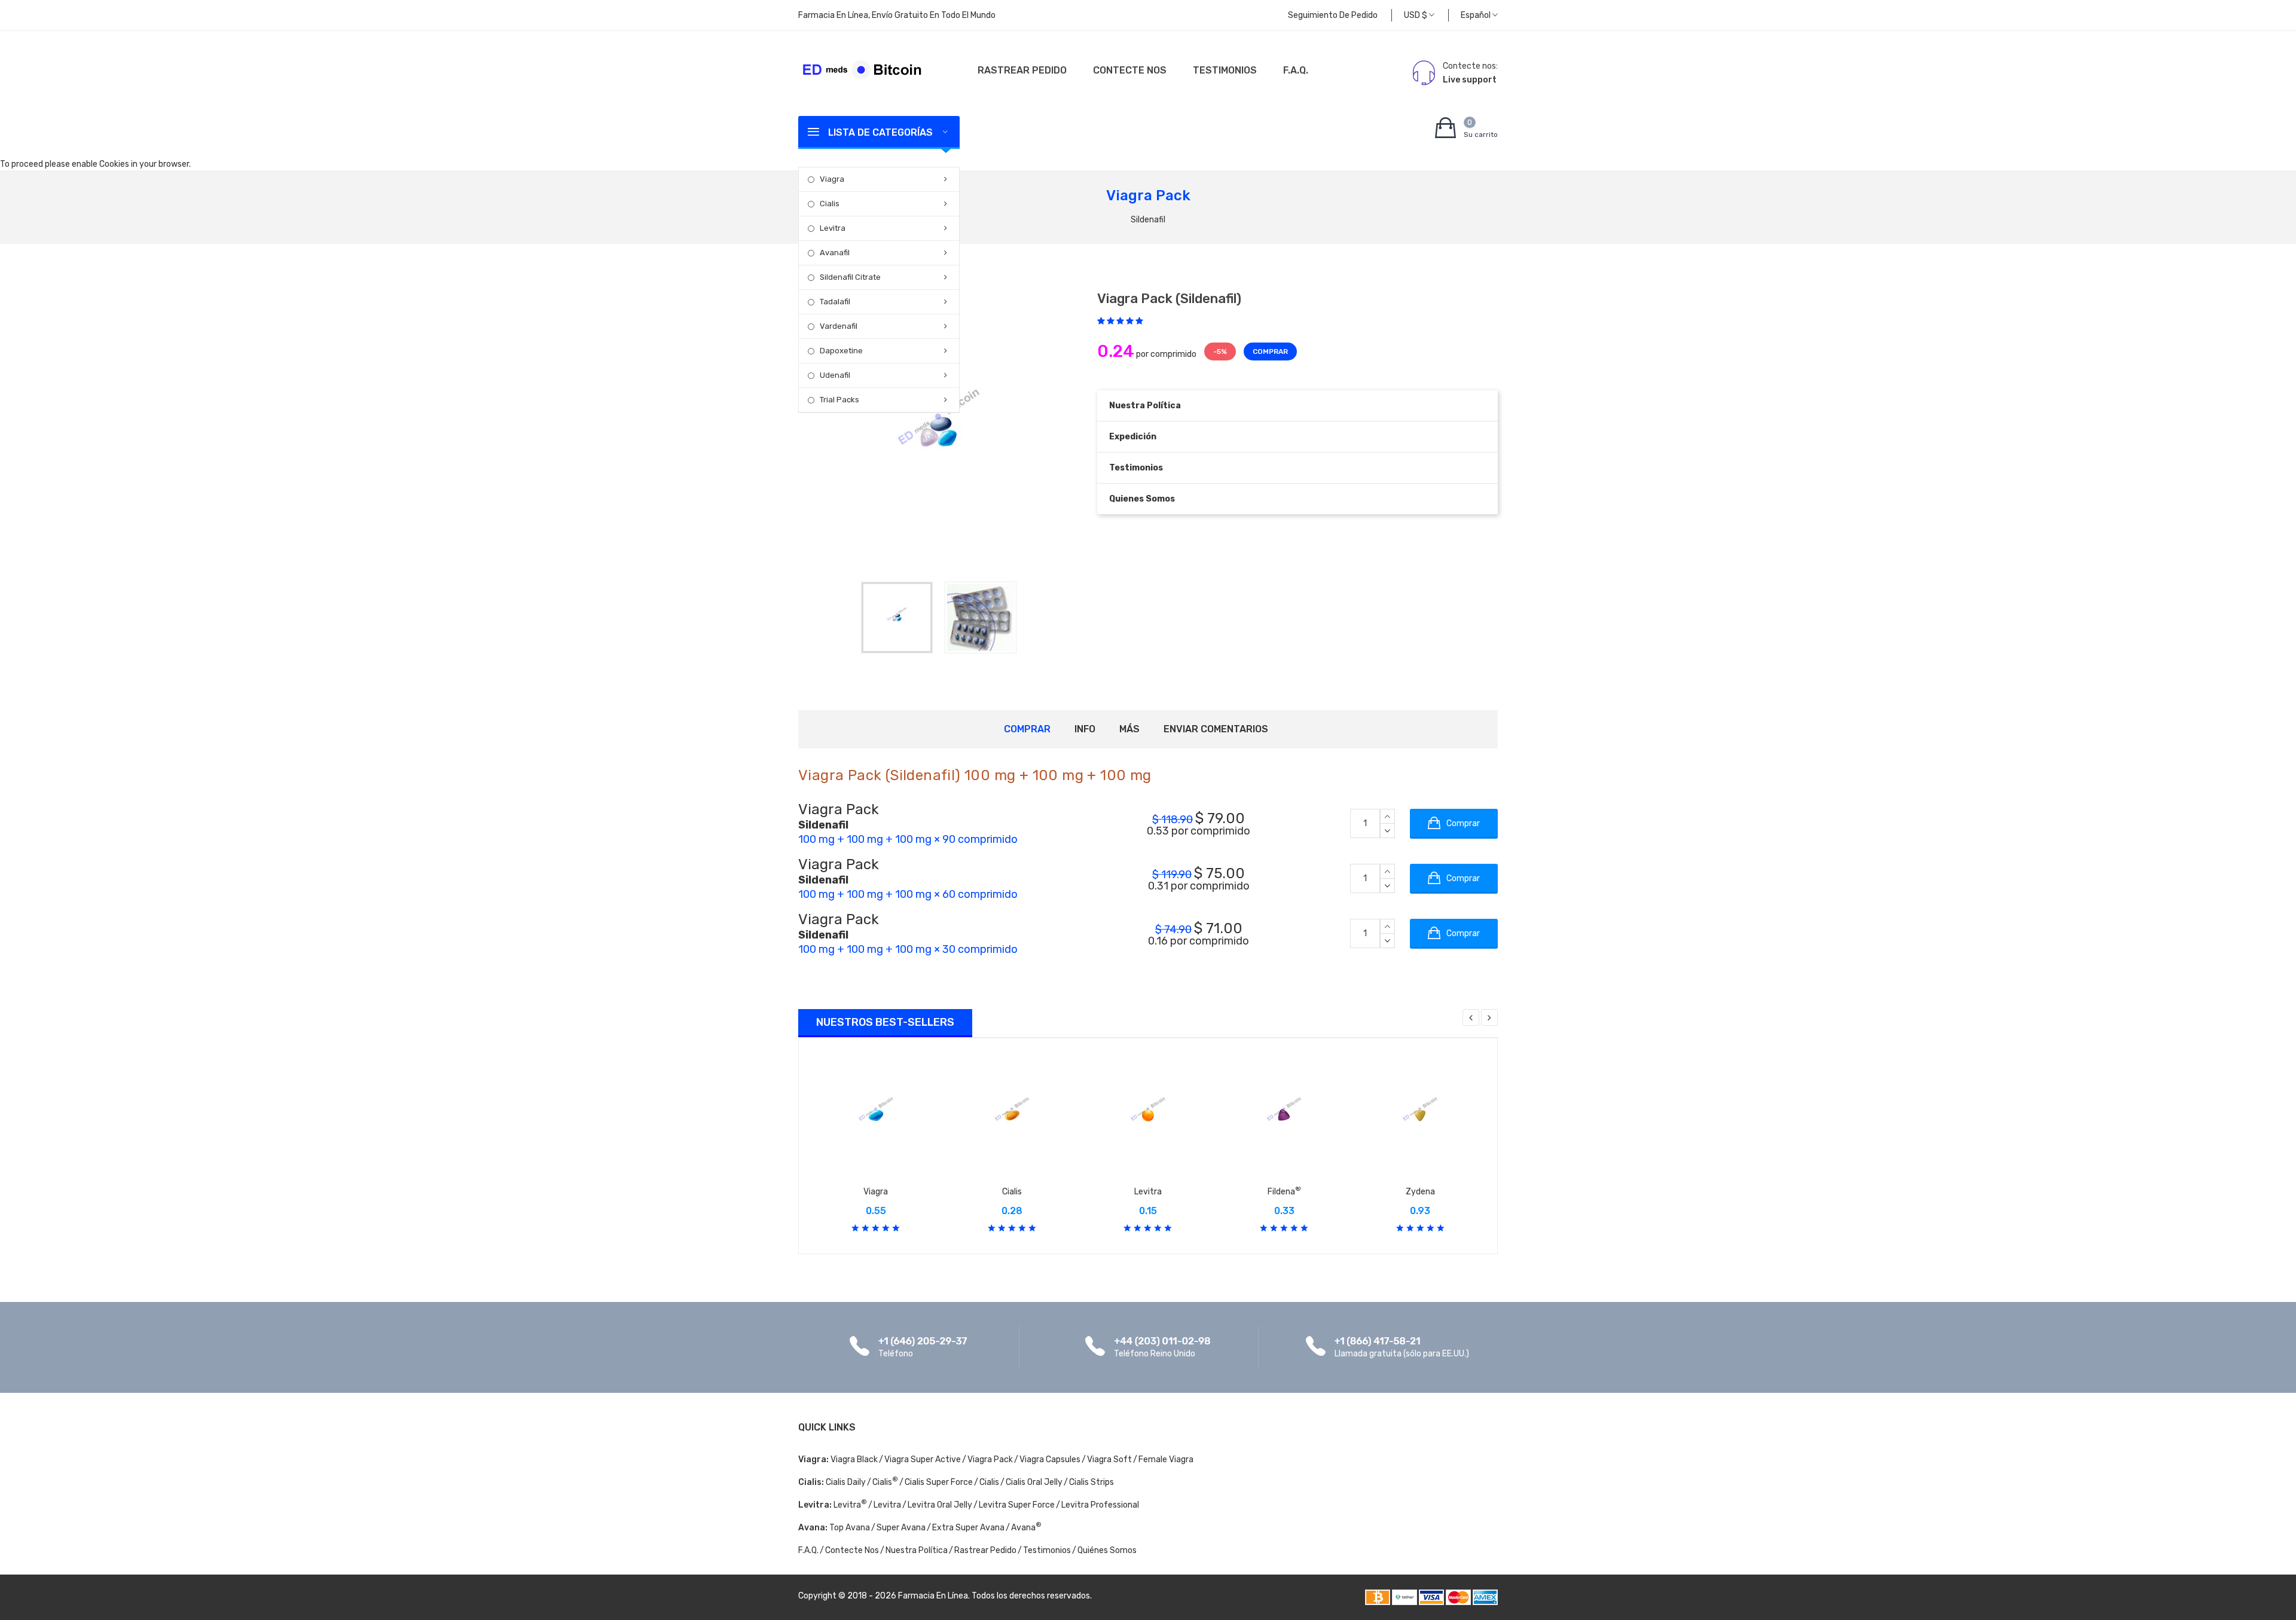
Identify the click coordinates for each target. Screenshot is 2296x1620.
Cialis (830, 204)
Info (1085, 729)
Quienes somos (1142, 499)
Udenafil (835, 375)
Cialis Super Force (939, 1482)
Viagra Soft (1109, 1459)
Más (1129, 729)
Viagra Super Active (923, 1459)
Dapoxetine (841, 351)
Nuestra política (1145, 406)
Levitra (833, 228)
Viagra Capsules (1050, 1459)
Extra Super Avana (968, 1528)
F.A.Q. (1296, 70)
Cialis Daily (846, 1482)
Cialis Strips (1091, 1482)
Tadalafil (835, 302)
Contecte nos (1130, 70)
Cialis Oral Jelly (1034, 1482)
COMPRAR (1270, 351)
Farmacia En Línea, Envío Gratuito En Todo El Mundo (897, 15)
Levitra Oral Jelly (940, 1505)
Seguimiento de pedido (1333, 15)
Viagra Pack (990, 1459)
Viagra (832, 179)
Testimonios (1225, 70)
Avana (1026, 1528)
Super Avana (901, 1528)
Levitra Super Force (1017, 1505)
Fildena (1284, 1192)
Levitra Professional (1100, 1505)
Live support (1470, 80)
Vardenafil (839, 326)
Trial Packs (839, 400)
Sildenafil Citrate (850, 277)
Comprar (1027, 729)
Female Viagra (1166, 1459)
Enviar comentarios (1216, 729)
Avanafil (835, 253)
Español (1477, 15)
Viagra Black (854, 1459)
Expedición (1133, 437)
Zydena (1420, 1192)
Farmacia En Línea (933, 1596)
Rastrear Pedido (1022, 70)
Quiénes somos (1107, 1550)
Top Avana (850, 1528)
